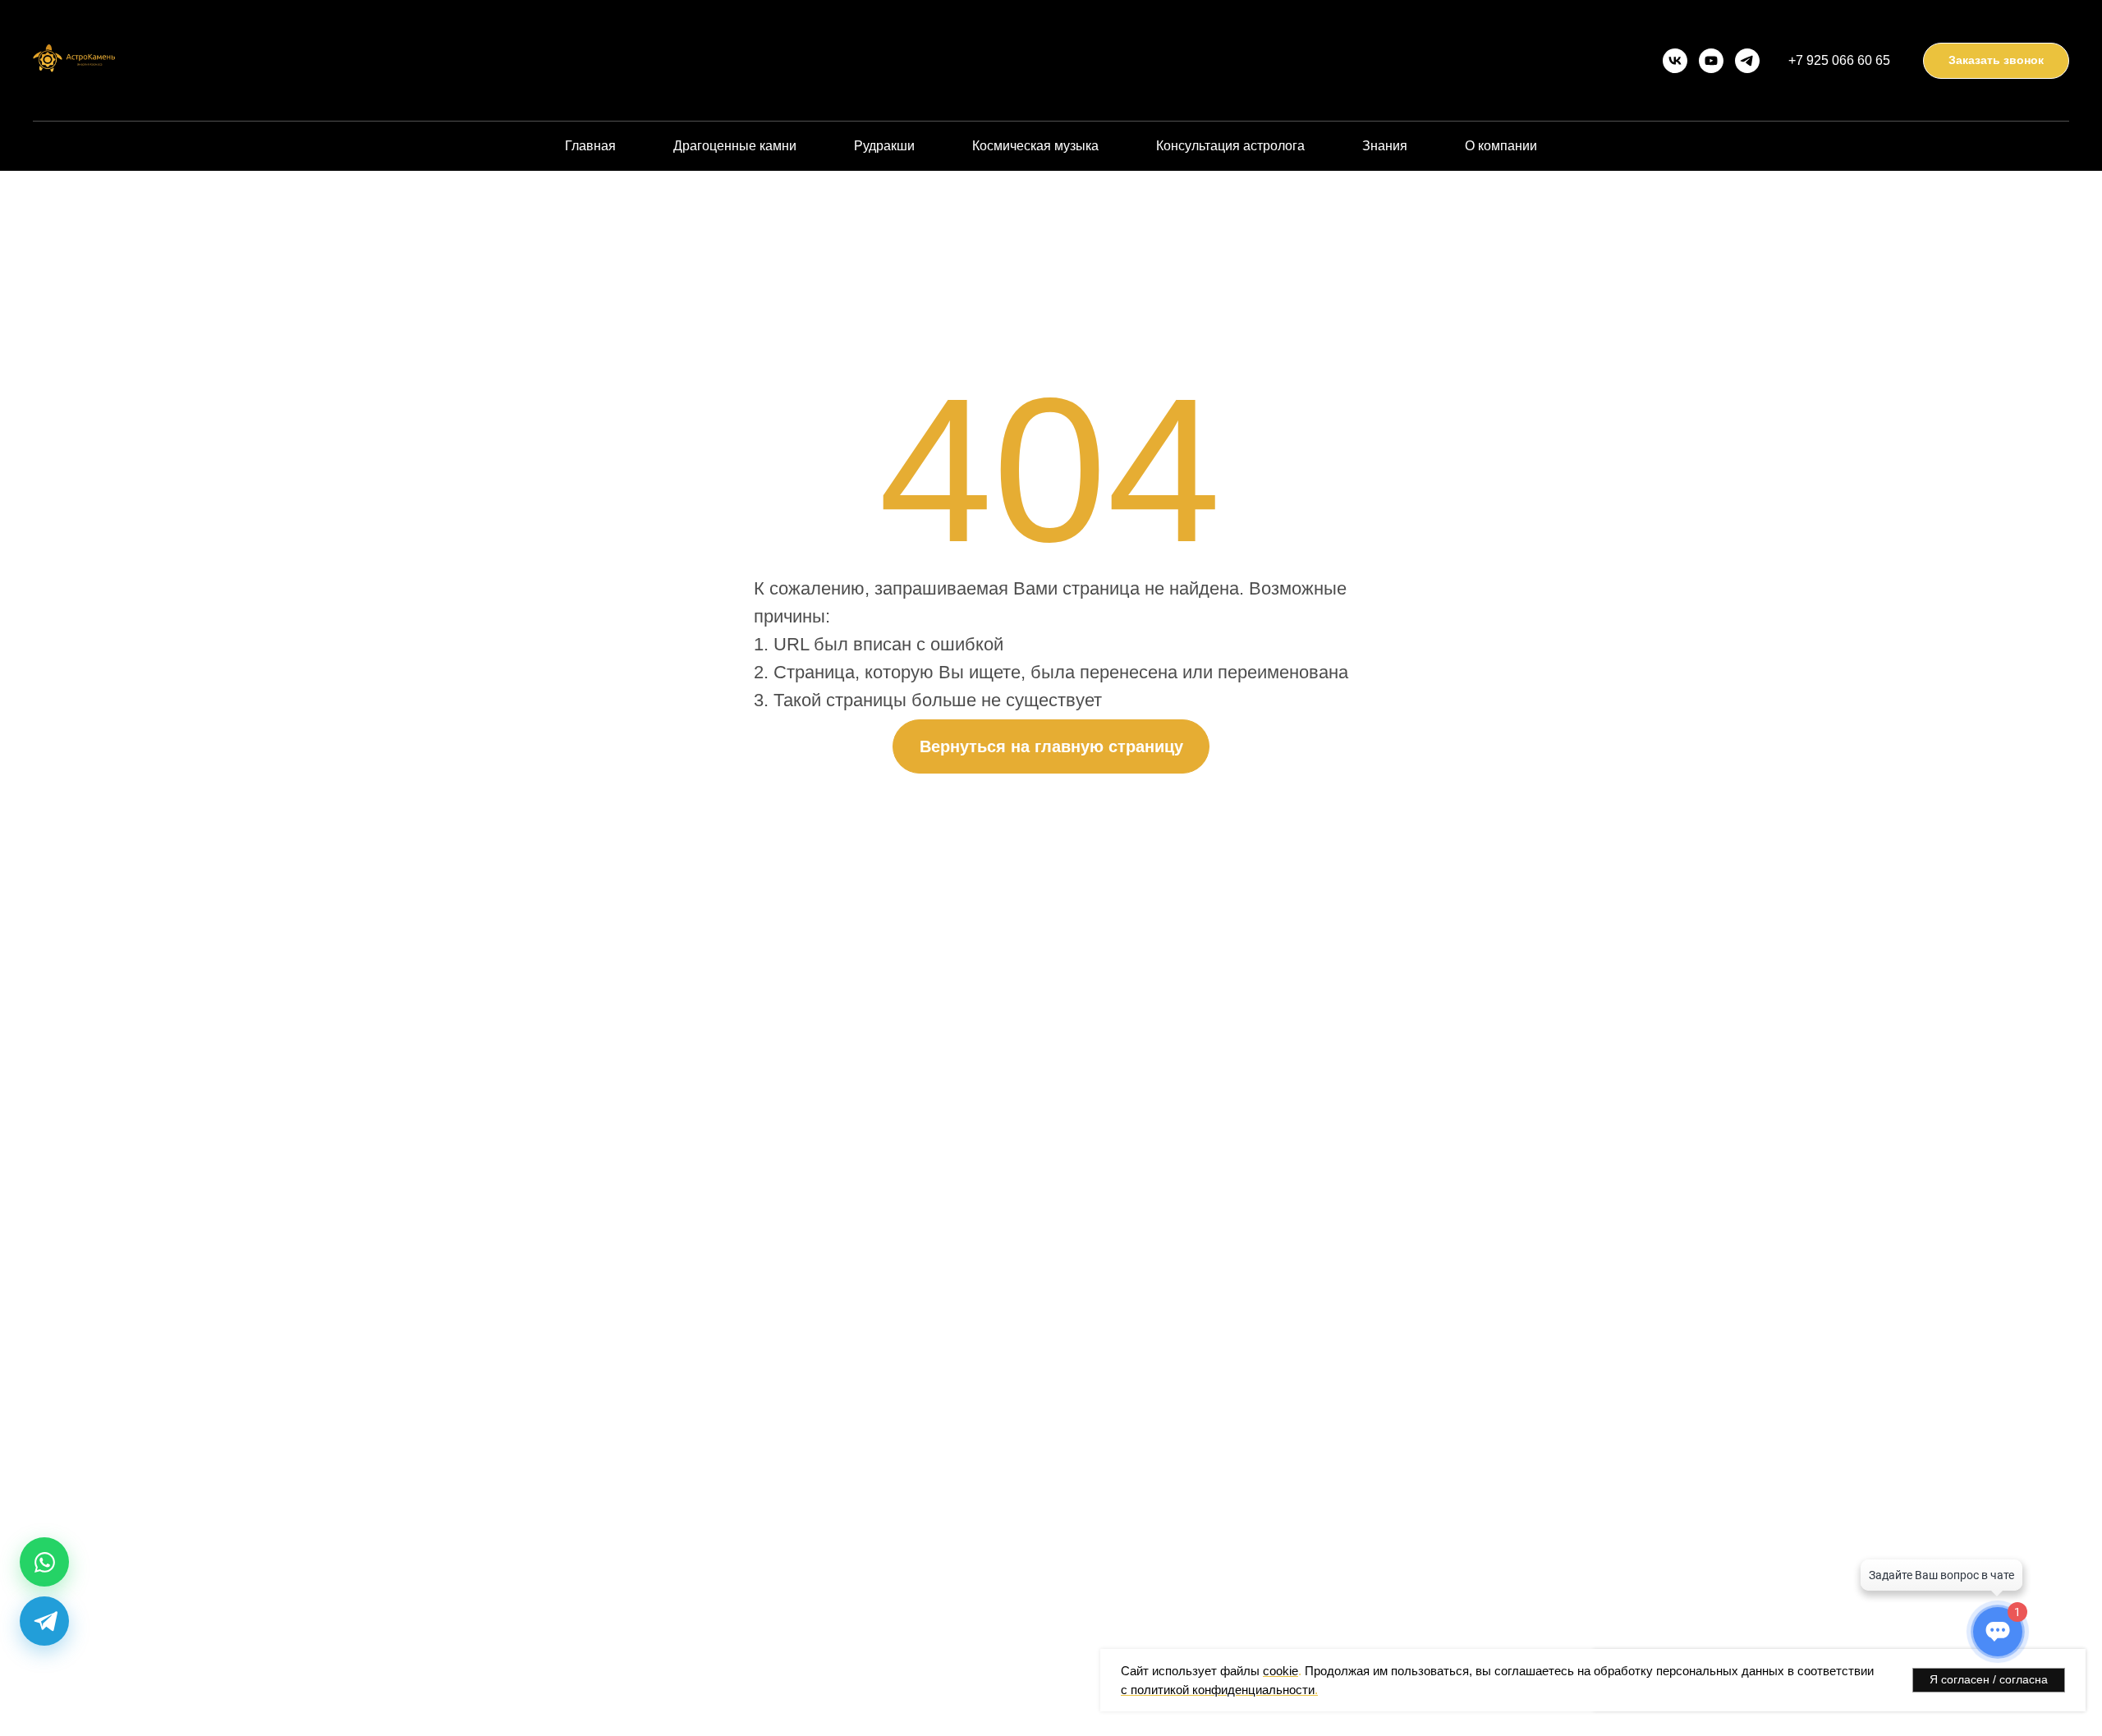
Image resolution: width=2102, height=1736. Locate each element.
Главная (590, 146)
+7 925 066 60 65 (1839, 60)
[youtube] (1711, 61)
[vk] (1675, 61)
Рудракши (884, 146)
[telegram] (1747, 61)
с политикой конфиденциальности (1218, 1690)
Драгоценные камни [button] (735, 146)
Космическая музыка (1035, 146)
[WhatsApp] (44, 1562)
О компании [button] (1501, 146)
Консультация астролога (1230, 146)
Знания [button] (1385, 146)
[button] (1996, 61)
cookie (1280, 1671)
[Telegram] (44, 1621)
